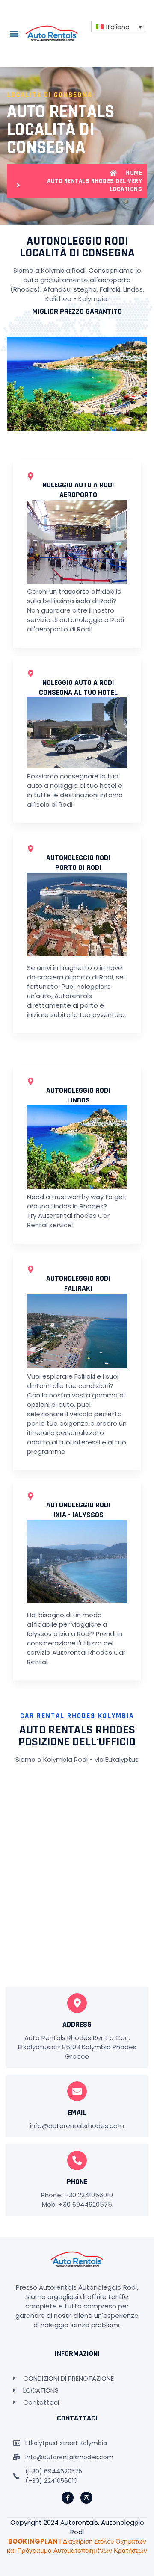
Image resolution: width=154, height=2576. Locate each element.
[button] (14, 34)
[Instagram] (86, 2498)
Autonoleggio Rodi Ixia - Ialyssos (78, 1510)
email (77, 2112)
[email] (77, 2091)
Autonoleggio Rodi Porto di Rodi (78, 863)
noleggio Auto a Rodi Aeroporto (78, 490)
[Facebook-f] (68, 2498)
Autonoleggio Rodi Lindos (78, 1095)
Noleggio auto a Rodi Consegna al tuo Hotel (78, 687)
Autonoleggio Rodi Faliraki (78, 1283)
